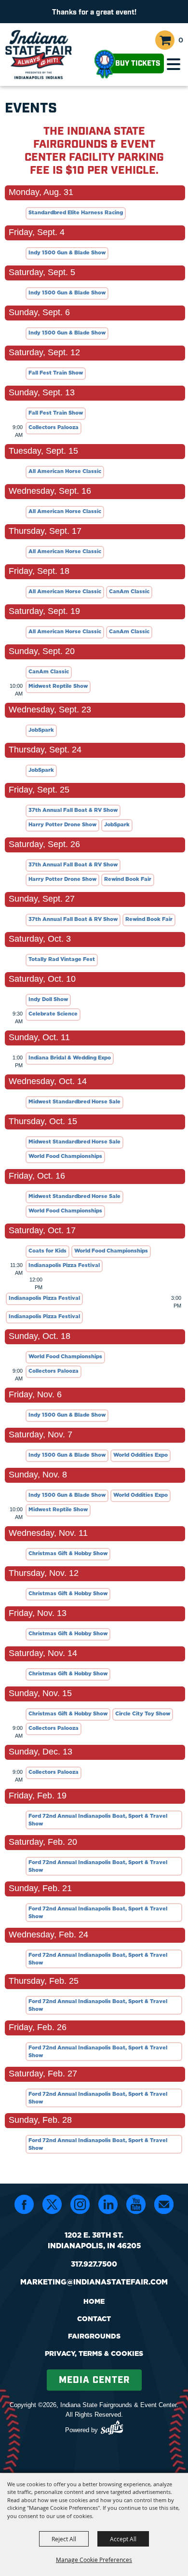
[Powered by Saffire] (112, 2429)
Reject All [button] (64, 2539)
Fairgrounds (94, 2336)
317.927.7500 (94, 2264)
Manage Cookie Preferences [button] (94, 2560)
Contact (94, 2319)
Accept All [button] (123, 2539)
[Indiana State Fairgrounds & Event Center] (39, 55)
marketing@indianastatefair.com (94, 2282)
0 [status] (181, 40)
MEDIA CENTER (94, 2380)
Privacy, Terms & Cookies (94, 2353)
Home (94, 2301)
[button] (174, 64)
